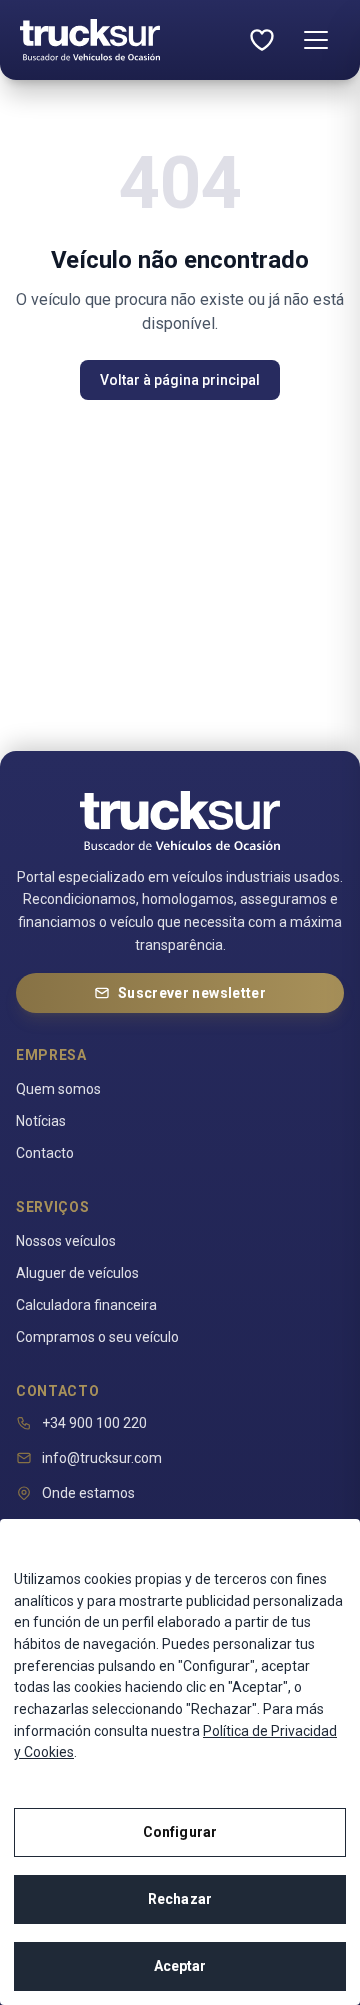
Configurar (180, 1832)
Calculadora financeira (86, 1305)
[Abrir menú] (316, 40)
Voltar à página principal (180, 380)
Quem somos (58, 1089)
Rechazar (180, 1899)
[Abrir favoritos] (262, 40)
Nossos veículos (66, 1241)
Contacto (45, 1153)
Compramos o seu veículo (97, 1337)
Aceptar (180, 1966)
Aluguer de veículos (77, 1273)
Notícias (41, 1121)
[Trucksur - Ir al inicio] (90, 39)
